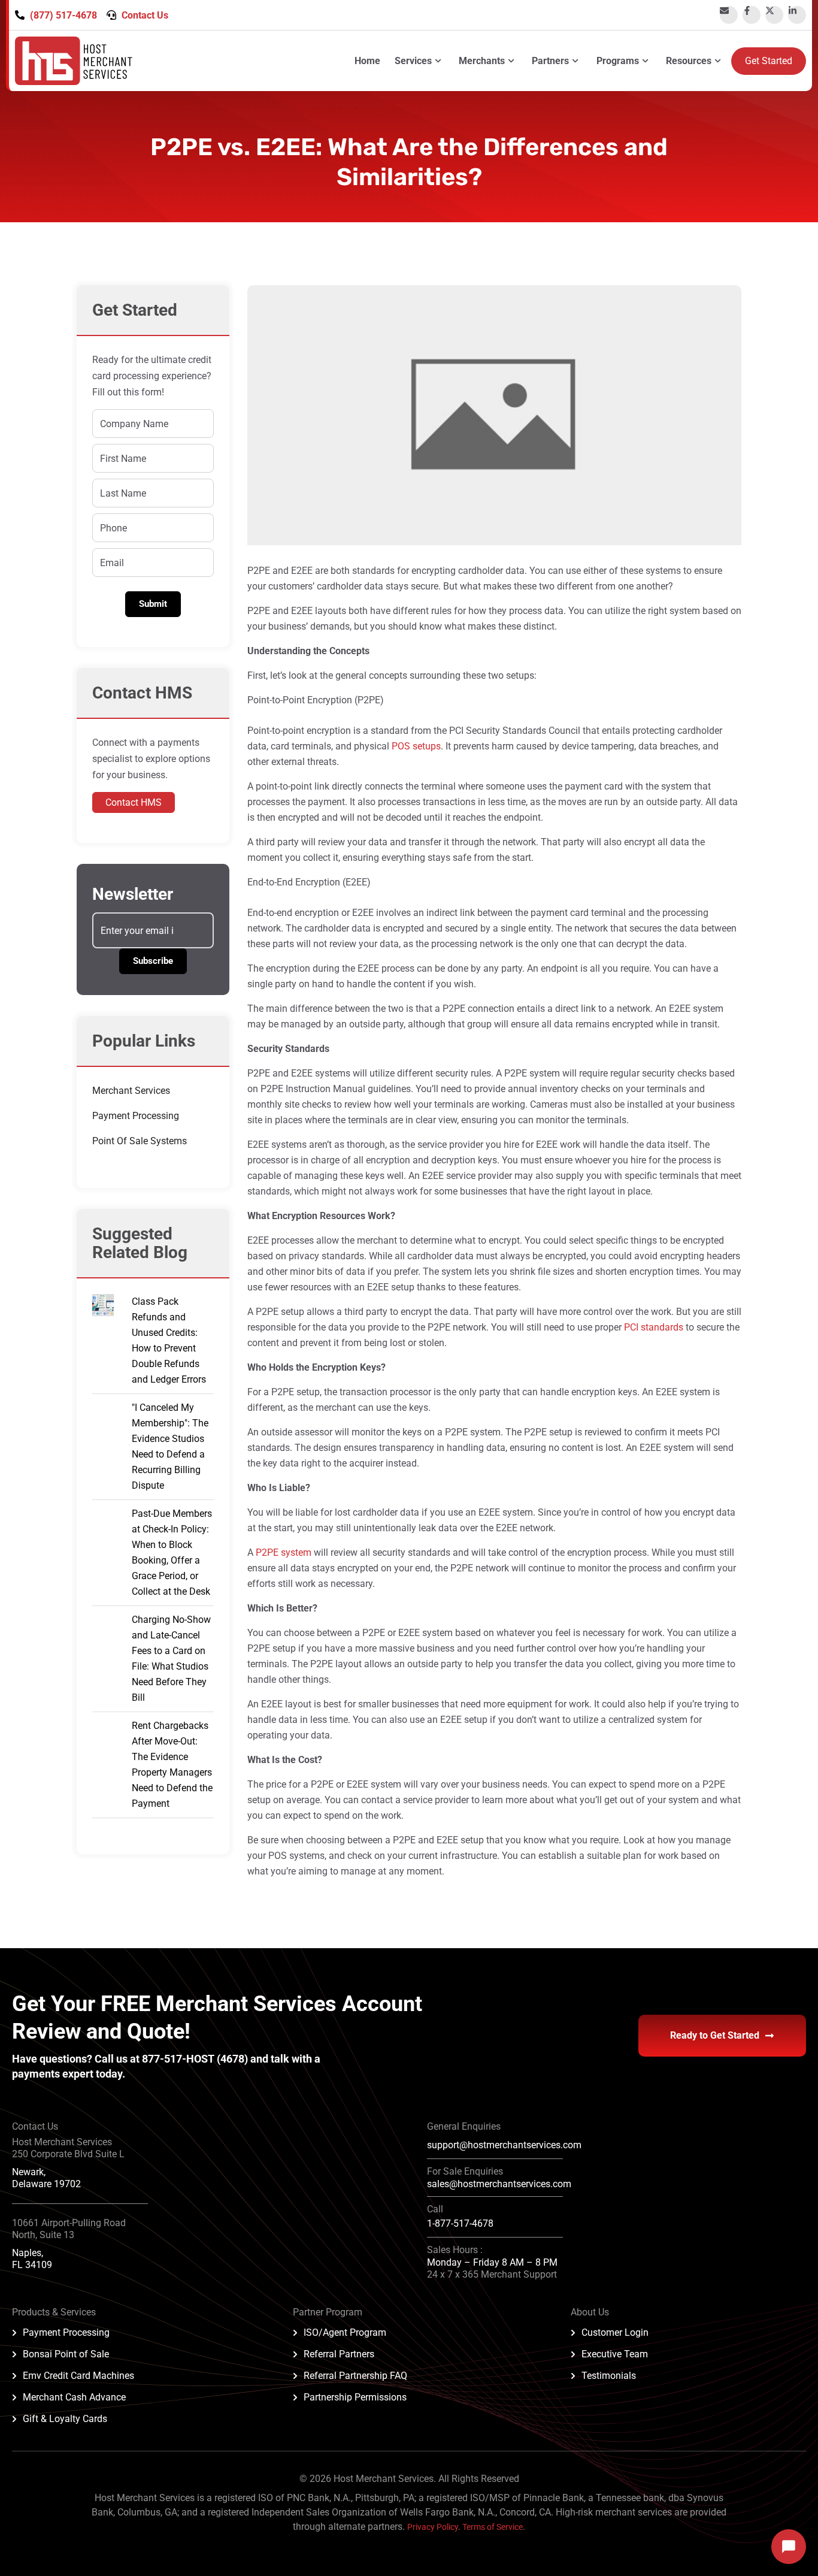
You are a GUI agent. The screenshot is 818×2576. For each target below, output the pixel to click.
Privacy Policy (433, 2527)
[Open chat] (789, 2547)
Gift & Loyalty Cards (65, 2419)
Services (413, 61)
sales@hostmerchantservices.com (499, 2184)
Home (367, 61)
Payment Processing (136, 1116)
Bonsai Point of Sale (66, 2354)
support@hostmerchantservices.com (504, 2145)
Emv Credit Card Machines (78, 2376)
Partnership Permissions (355, 2397)
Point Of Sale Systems (140, 1141)
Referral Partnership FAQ (355, 2376)
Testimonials (609, 2376)
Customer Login (615, 2332)
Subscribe (153, 961)
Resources (689, 61)
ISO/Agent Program (345, 2332)
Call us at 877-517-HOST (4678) (172, 2059)
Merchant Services (131, 1091)
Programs (618, 61)
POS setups (416, 746)
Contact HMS (134, 802)
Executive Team (615, 2354)
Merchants (482, 61)
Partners (550, 61)
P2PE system (284, 1552)
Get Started (769, 61)
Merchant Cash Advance (74, 2397)
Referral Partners (339, 2354)
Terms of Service (493, 2527)
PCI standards (654, 1327)
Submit (153, 604)
